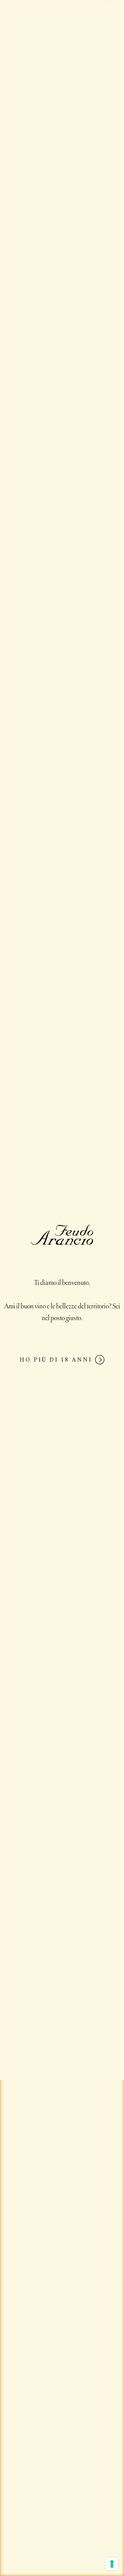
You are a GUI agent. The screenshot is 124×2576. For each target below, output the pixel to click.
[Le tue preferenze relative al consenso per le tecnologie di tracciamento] (112, 2564)
